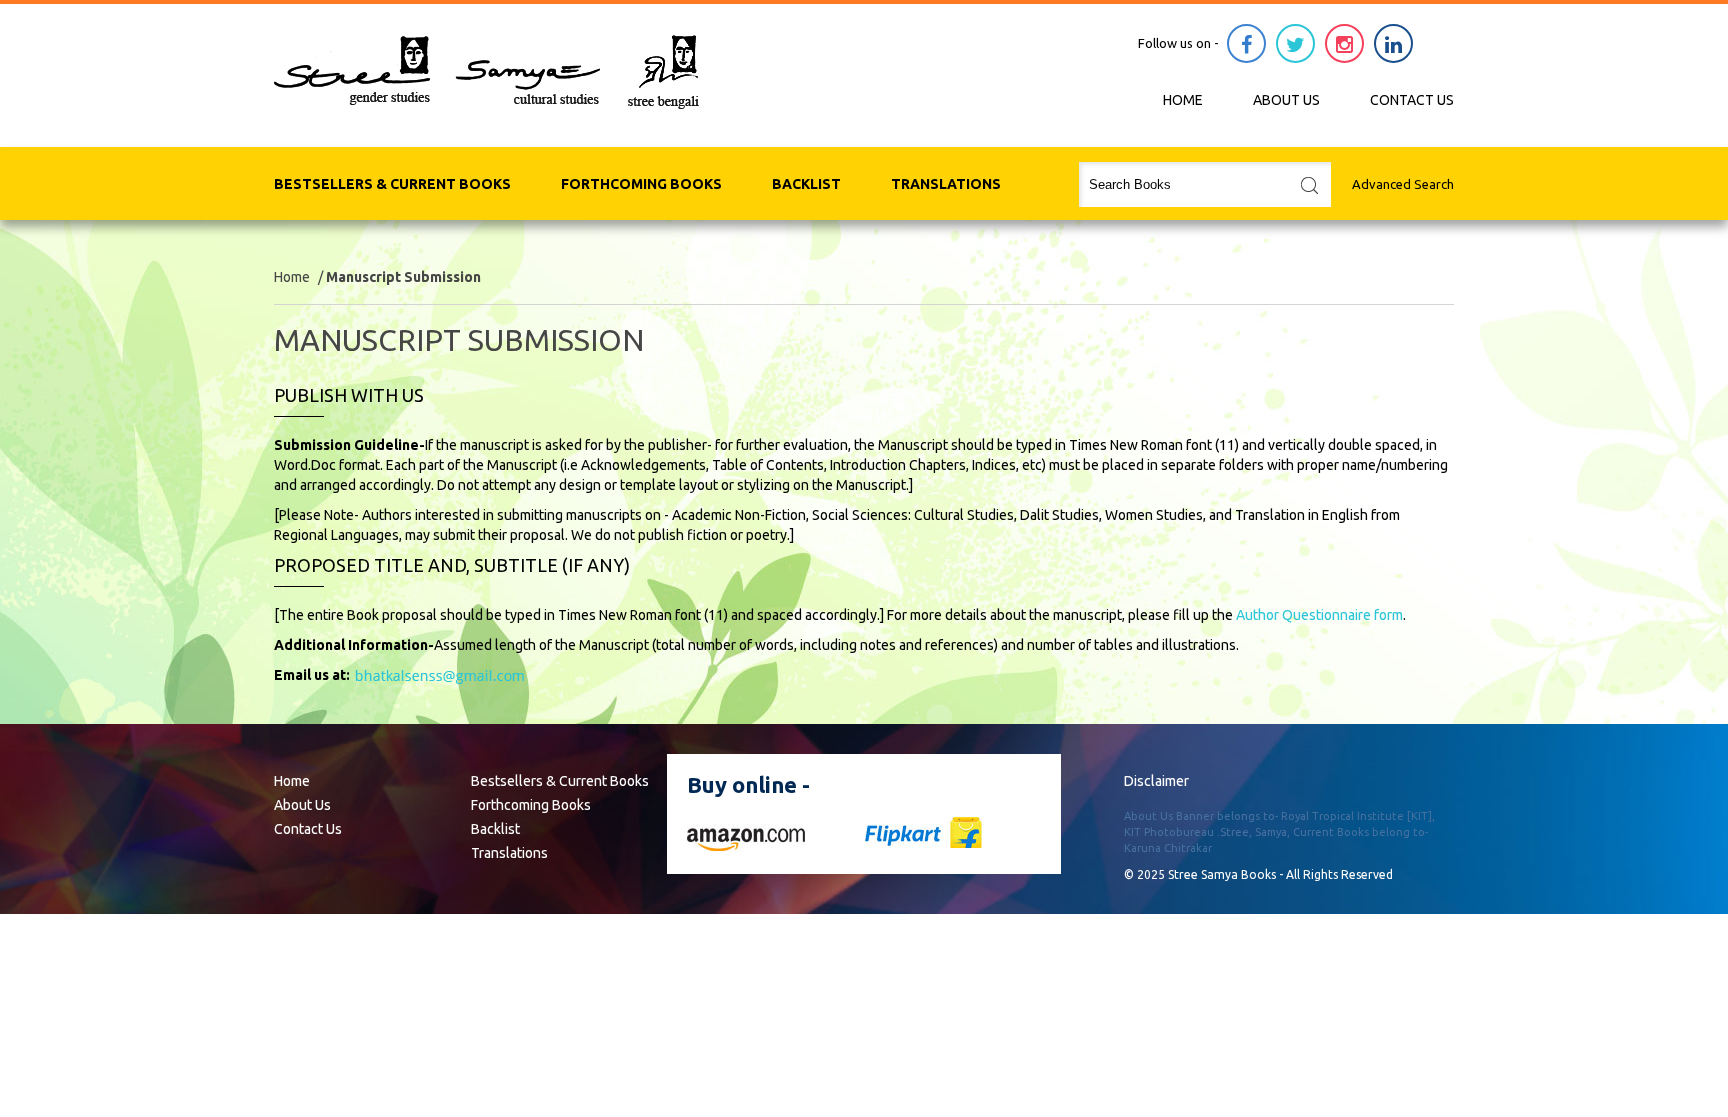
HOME (1183, 100)
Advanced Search (1403, 184)
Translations (946, 184)
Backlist (806, 184)
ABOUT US (1286, 100)
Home (292, 277)
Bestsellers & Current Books (392, 184)
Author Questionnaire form (1319, 615)
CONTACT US (1412, 100)
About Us (302, 805)
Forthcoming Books (641, 184)
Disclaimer (1156, 781)
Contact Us (308, 829)
